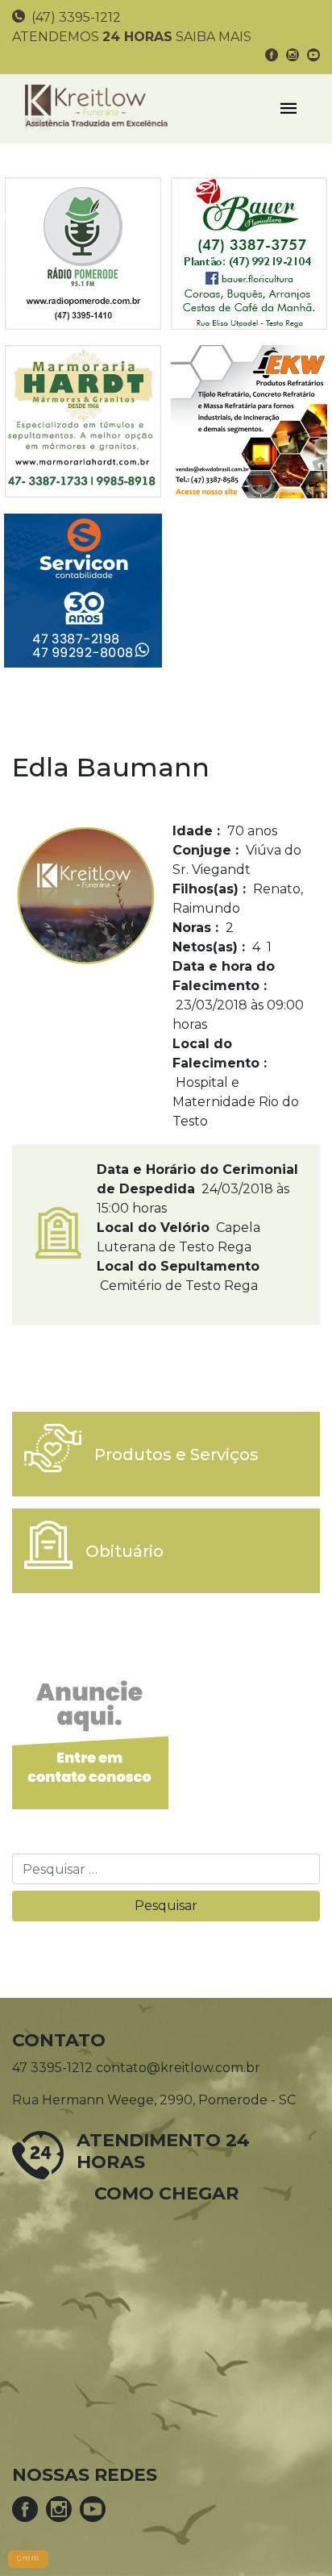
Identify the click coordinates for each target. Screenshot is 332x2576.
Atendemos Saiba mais (132, 37)
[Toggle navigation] (288, 109)
